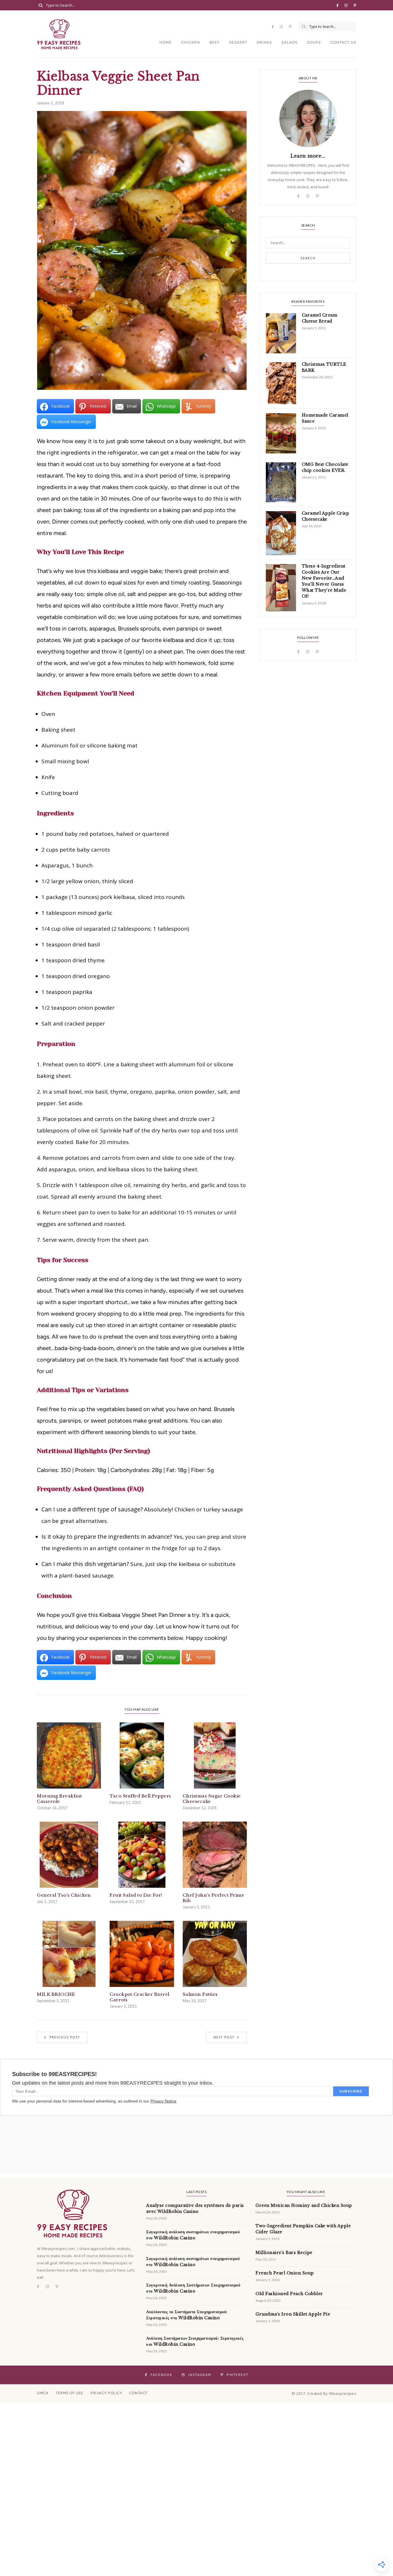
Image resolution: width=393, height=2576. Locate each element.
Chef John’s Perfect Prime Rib (214, 1898)
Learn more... (308, 156)
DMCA (43, 2393)
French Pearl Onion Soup (285, 2273)
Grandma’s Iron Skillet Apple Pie (293, 2314)
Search (308, 258)
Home (166, 42)
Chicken (191, 42)
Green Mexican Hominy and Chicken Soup (304, 2205)
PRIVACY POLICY (106, 2393)
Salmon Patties (200, 1994)
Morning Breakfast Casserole (59, 1799)
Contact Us (343, 42)
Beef (214, 42)
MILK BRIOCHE (56, 1994)
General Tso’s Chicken (64, 1895)
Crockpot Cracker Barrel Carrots (140, 1997)
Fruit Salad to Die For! (136, 1895)
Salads (289, 42)
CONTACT (138, 2393)
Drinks (264, 42)
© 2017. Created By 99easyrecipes (324, 2393)
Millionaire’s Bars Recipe (284, 2253)
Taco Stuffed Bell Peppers (140, 1796)
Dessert (238, 42)
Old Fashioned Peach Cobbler (289, 2294)
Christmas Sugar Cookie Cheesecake (212, 1799)
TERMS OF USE (69, 2393)
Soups (314, 42)
